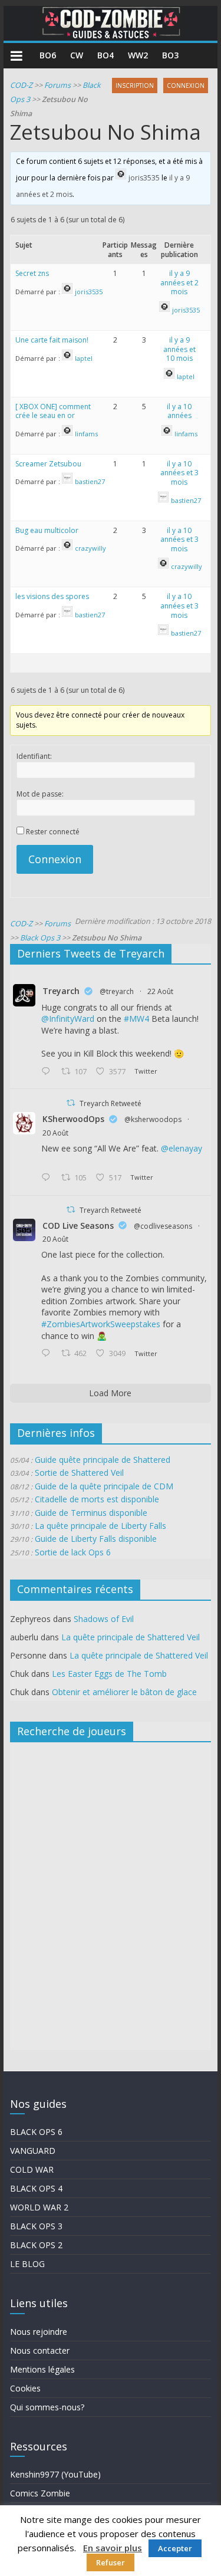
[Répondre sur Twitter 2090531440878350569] (48, 1178)
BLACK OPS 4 (36, 2188)
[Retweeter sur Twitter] (71, 1103)
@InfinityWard (68, 1019)
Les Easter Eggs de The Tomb (109, 1674)
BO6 (48, 55)
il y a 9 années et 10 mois (179, 349)
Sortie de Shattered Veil (79, 1473)
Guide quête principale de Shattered (103, 1460)
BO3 (170, 55)
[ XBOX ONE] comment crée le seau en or (53, 411)
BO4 (105, 55)
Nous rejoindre (39, 2332)
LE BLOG (27, 2264)
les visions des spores (52, 596)
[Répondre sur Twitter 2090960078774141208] (48, 1072)
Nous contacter (40, 2350)
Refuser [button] (111, 2562)
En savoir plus (113, 2548)
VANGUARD (33, 2151)
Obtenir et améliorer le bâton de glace (124, 1692)
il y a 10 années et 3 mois (179, 473)
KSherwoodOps (73, 1119)
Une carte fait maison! (52, 340)
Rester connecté (53, 832)
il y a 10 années (179, 411)
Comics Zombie (40, 2493)
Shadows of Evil (104, 1619)
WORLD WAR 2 (39, 2207)
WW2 (138, 55)
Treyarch (61, 991)
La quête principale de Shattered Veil (131, 1637)
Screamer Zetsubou (48, 464)
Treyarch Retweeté (111, 1103)
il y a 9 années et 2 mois (179, 282)
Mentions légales (42, 2369)
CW (77, 55)
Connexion (55, 859)
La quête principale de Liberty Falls (100, 1526)
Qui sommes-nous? (47, 2407)
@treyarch (117, 991)
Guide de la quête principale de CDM (104, 1486)
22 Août (160, 991)
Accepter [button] (175, 2548)
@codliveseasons (163, 1226)
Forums (57, 85)
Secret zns (32, 273)
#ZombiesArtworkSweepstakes (101, 1324)
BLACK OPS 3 (36, 2226)
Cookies (25, 2388)
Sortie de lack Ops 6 (73, 1552)
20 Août (55, 1133)
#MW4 (136, 1019)
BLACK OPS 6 (36, 2132)
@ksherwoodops (153, 1119)
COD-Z (21, 85)
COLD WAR (32, 2169)
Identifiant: (34, 756)
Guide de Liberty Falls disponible (96, 1539)
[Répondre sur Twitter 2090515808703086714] (48, 1354)
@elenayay (182, 1148)
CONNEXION (186, 85)
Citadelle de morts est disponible (97, 1499)
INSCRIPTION (135, 85)
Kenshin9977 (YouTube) (55, 2474)
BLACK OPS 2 (36, 2245)
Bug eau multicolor (47, 530)
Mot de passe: (40, 794)
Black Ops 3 (40, 938)
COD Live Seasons (78, 1226)
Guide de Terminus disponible (91, 1513)
